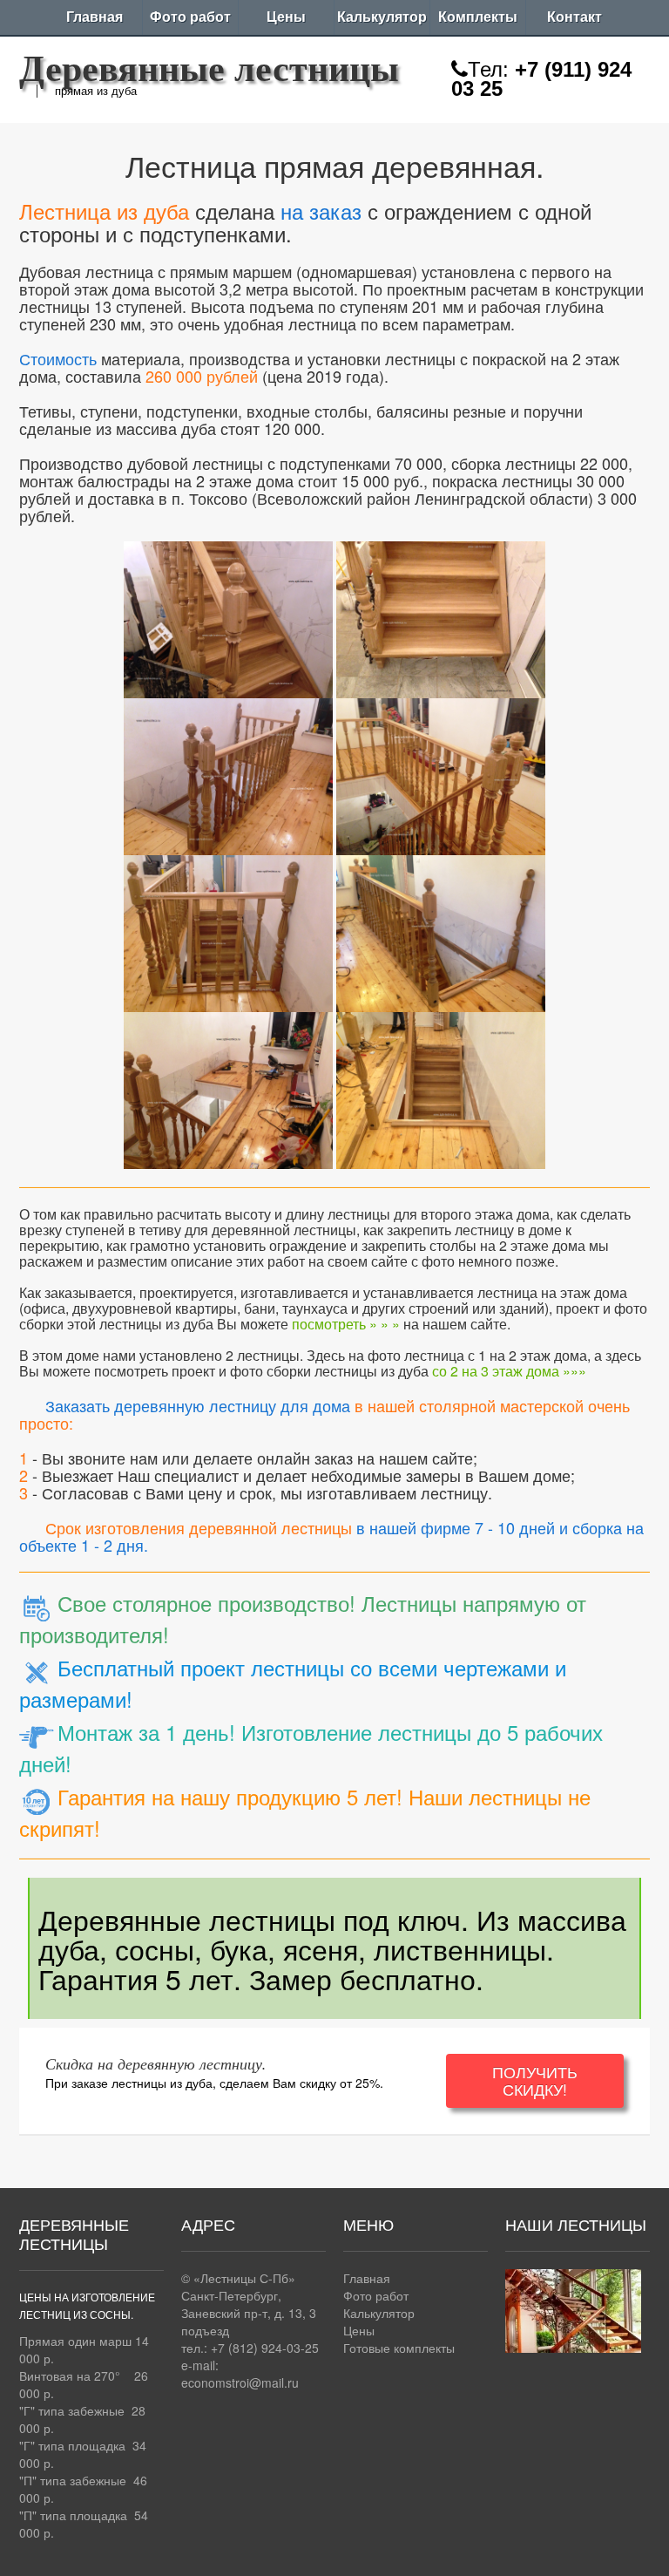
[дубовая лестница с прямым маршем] (228, 616)
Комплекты (478, 17)
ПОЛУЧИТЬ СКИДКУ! (535, 2080)
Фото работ (190, 17)
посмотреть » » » (346, 1324)
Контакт (574, 17)
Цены (286, 17)
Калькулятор (382, 17)
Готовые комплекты (399, 2348)
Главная (95, 17)
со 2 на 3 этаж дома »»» (509, 1371)
